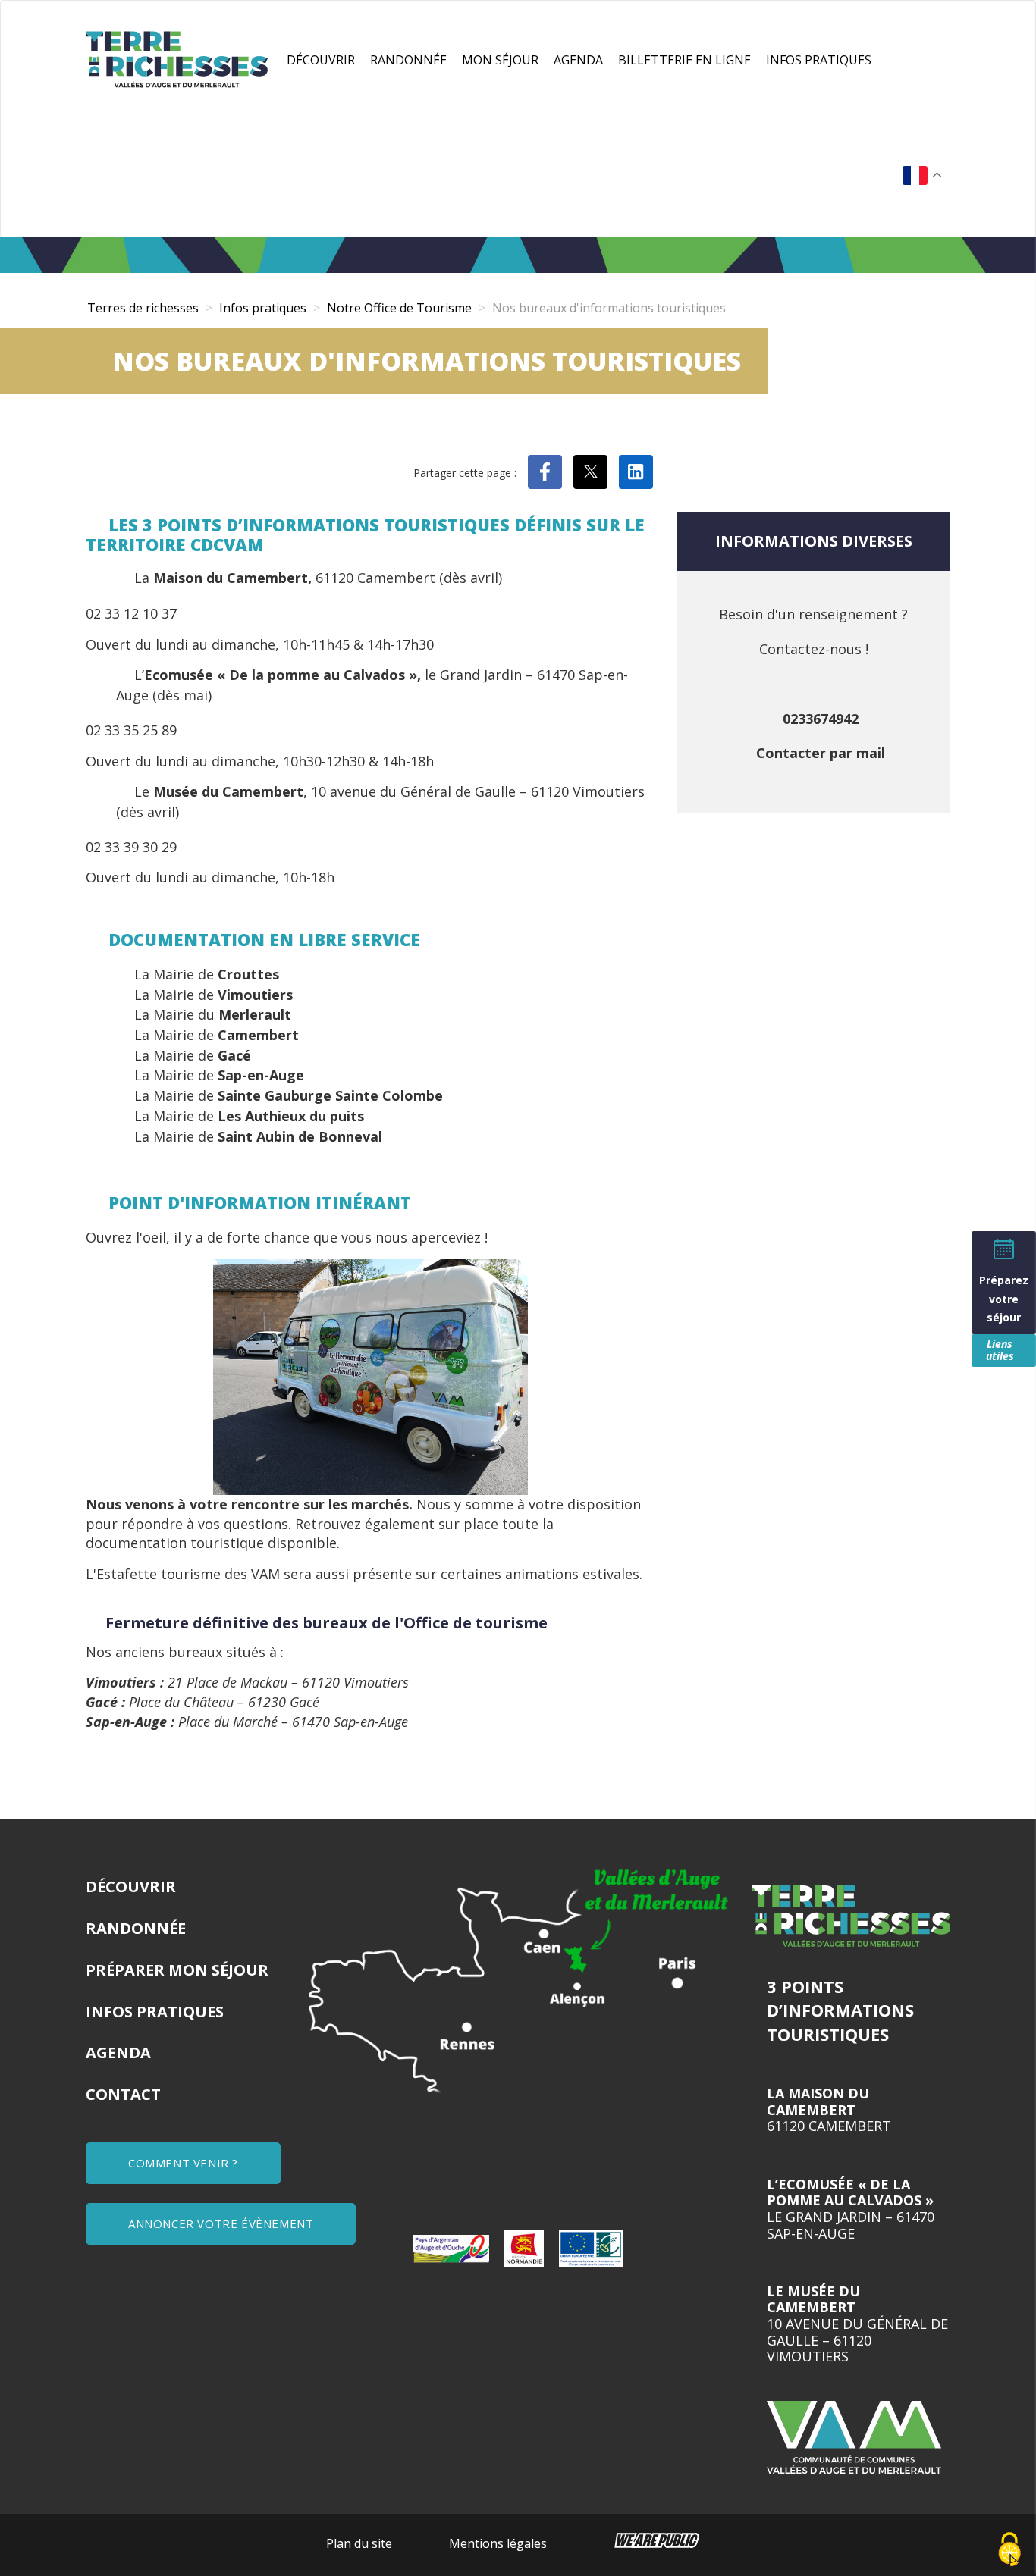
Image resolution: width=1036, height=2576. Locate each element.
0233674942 (821, 719)
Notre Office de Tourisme (399, 308)
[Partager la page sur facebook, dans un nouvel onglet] (545, 472)
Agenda (578, 60)
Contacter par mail (821, 753)
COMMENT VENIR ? (183, 2163)
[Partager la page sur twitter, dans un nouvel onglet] (590, 472)
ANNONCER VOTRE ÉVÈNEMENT (221, 2223)
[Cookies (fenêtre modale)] (1009, 2550)
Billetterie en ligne (684, 60)
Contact (123, 2094)
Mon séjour (500, 60)
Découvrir (321, 60)
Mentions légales (498, 2543)
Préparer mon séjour (177, 1970)
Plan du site (359, 2543)
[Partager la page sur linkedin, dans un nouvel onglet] (636, 472)
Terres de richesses (143, 308)
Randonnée (408, 60)
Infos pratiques (819, 60)
